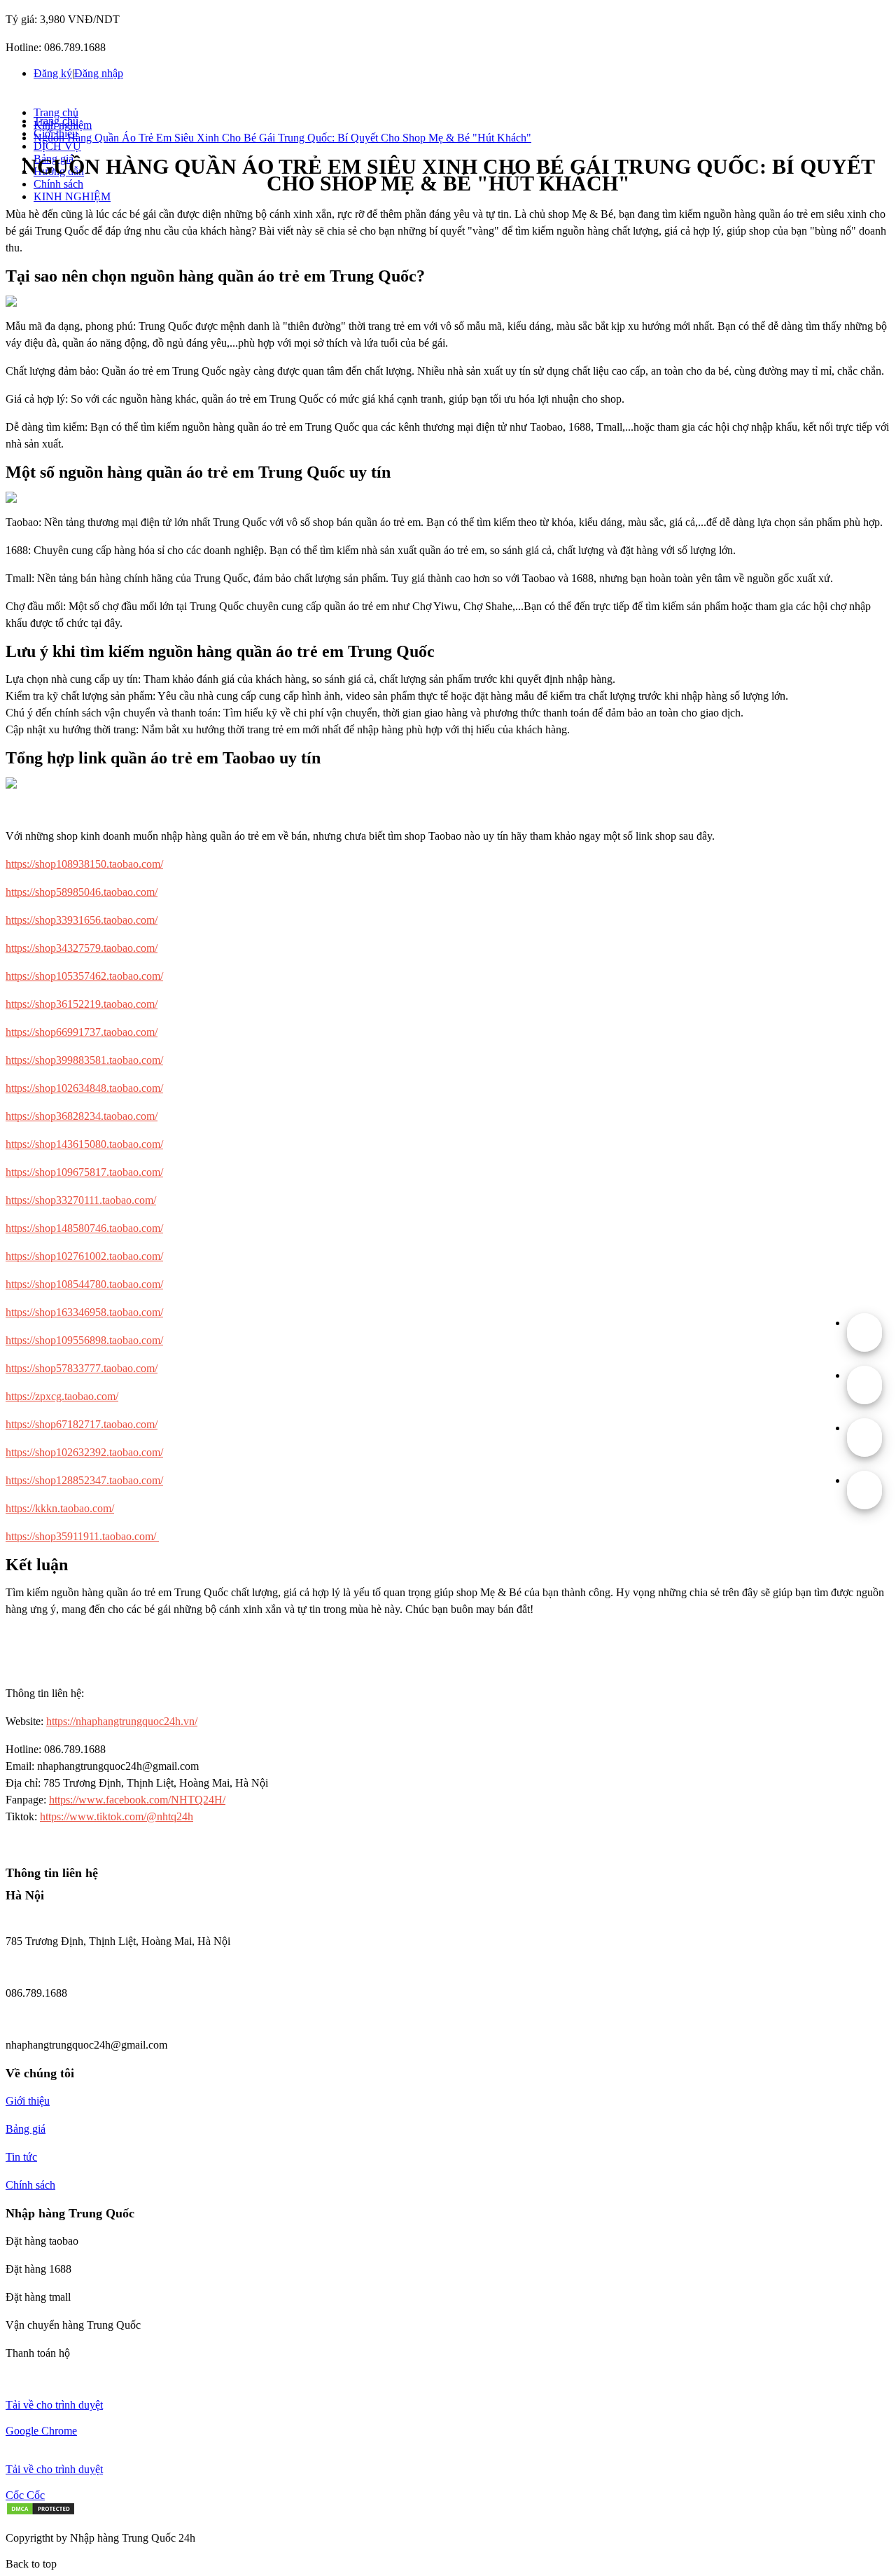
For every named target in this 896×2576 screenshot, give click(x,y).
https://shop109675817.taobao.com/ (84, 1172)
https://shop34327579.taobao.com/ (82, 948)
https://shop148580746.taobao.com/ (84, 1228)
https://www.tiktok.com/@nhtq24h (117, 1816)
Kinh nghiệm (63, 125)
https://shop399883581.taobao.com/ (84, 1060)
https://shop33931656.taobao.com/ (82, 920)
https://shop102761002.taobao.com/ (84, 1256)
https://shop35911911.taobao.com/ (82, 1536)
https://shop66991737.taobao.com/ (82, 1032)
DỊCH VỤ (57, 146)
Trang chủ (56, 112)
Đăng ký (53, 73)
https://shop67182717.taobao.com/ (82, 1424)
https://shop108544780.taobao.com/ (84, 1284)
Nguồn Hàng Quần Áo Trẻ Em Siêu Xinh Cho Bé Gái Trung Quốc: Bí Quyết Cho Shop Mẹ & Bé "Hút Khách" (282, 138)
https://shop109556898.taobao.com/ (84, 1340)
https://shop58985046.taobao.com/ (82, 892)
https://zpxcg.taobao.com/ (62, 1396)
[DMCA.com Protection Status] (41, 2512)
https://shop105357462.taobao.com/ (84, 976)
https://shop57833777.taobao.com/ (82, 1368)
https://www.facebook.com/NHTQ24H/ (137, 1800)
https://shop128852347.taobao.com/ (84, 1480)
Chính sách (58, 184)
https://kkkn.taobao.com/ (60, 1508)
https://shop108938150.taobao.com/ (84, 864)
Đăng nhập (99, 73)
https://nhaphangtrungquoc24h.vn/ (122, 1721)
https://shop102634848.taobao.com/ (84, 1088)
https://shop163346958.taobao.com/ (84, 1312)
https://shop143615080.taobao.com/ (84, 1144)
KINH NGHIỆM (72, 196)
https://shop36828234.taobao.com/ (82, 1116)
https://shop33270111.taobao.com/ (81, 1200)
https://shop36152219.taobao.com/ (82, 1004)
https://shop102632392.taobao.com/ (84, 1452)
